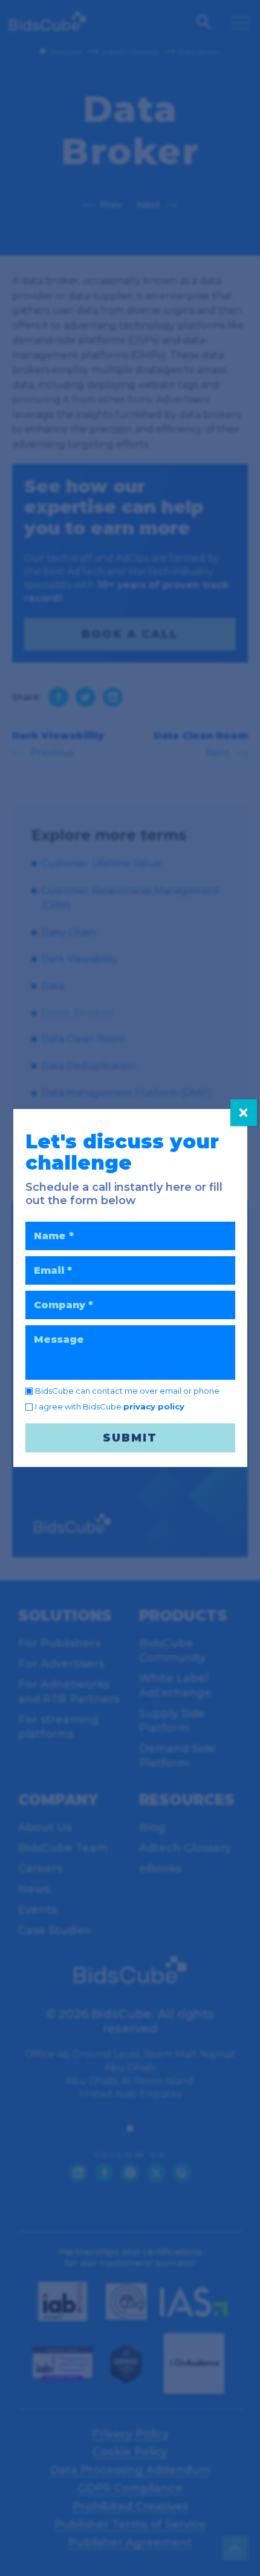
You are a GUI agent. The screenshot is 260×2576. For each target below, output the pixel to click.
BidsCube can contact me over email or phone (127, 1391)
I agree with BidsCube (110, 1406)
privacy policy (154, 1406)
